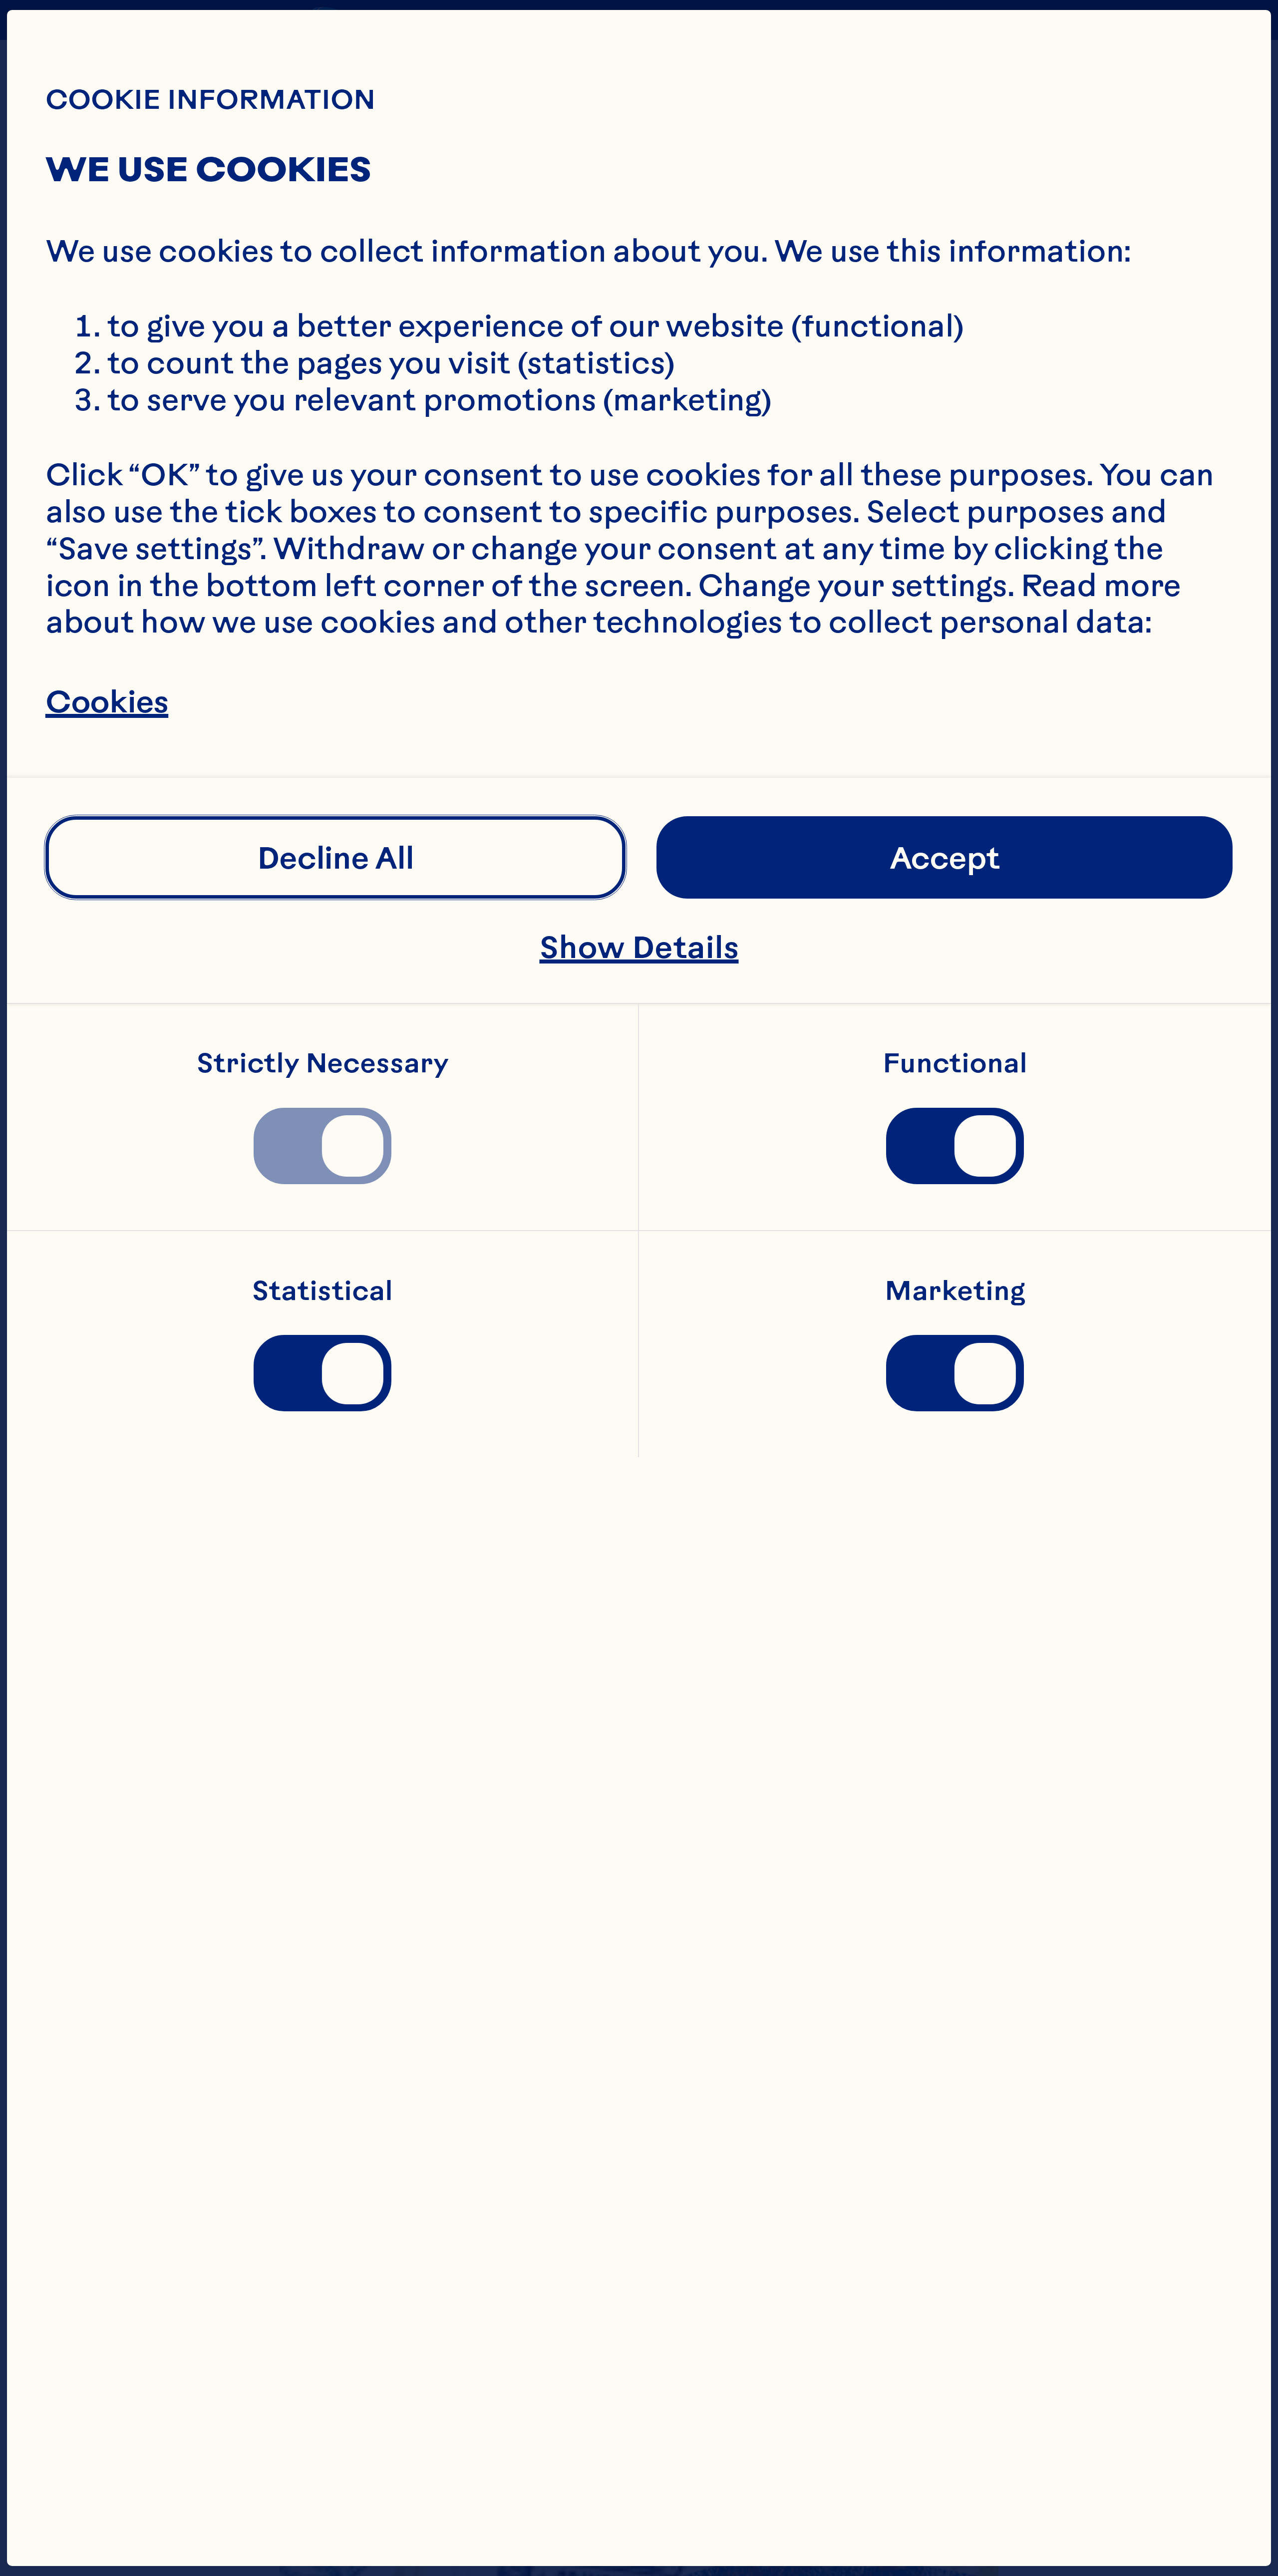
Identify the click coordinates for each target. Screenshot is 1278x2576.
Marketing (955, 1291)
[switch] (322, 1146)
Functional (955, 1064)
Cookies (107, 702)
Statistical (322, 1291)
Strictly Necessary (323, 1064)
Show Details (639, 947)
